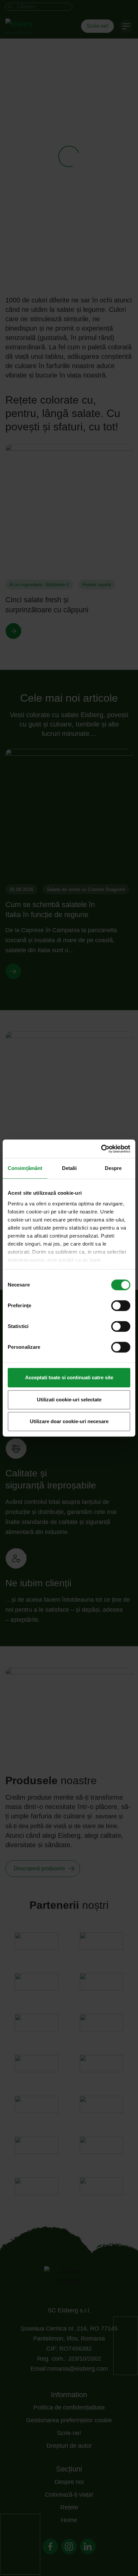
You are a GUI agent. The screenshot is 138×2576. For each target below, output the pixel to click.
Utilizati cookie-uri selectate (69, 1400)
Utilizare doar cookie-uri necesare (69, 1421)
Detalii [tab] (70, 1168)
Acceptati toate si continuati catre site (69, 1377)
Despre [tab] (113, 1168)
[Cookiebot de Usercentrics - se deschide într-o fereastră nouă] (101, 1149)
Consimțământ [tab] (25, 1168)
